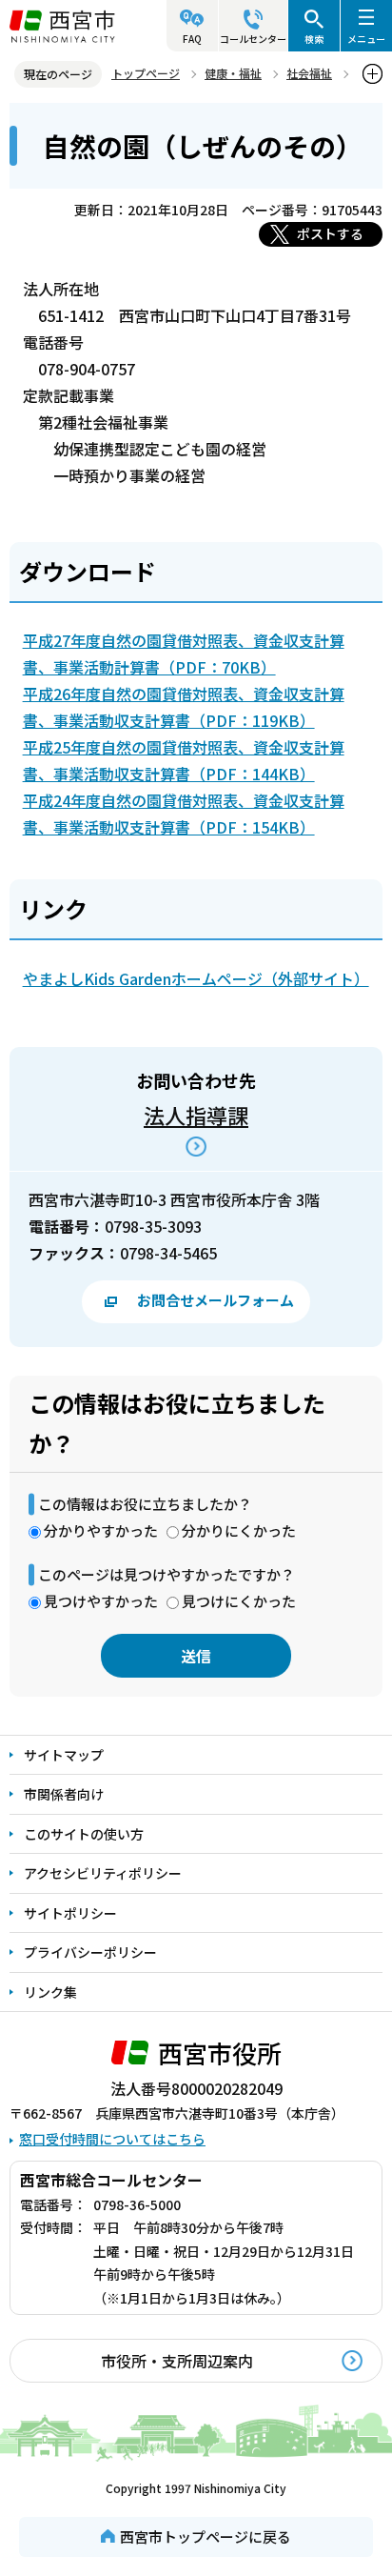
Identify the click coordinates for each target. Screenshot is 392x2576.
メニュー (366, 39)
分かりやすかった (101, 1530)
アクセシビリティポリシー (103, 1873)
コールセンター (253, 39)
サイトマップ (64, 1755)
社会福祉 (309, 73)
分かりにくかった (239, 1530)
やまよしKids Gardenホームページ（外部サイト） (196, 978)
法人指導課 (196, 1115)
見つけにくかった (239, 1601)
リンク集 (50, 1992)
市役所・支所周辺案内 (177, 2361)
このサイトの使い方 (84, 1834)
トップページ (146, 73)
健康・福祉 (233, 73)
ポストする (330, 233)
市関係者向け (64, 1794)
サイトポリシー (70, 1913)
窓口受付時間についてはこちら (112, 2139)
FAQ (192, 39)
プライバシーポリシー (90, 1952)
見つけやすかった (101, 1601)
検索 (314, 39)
